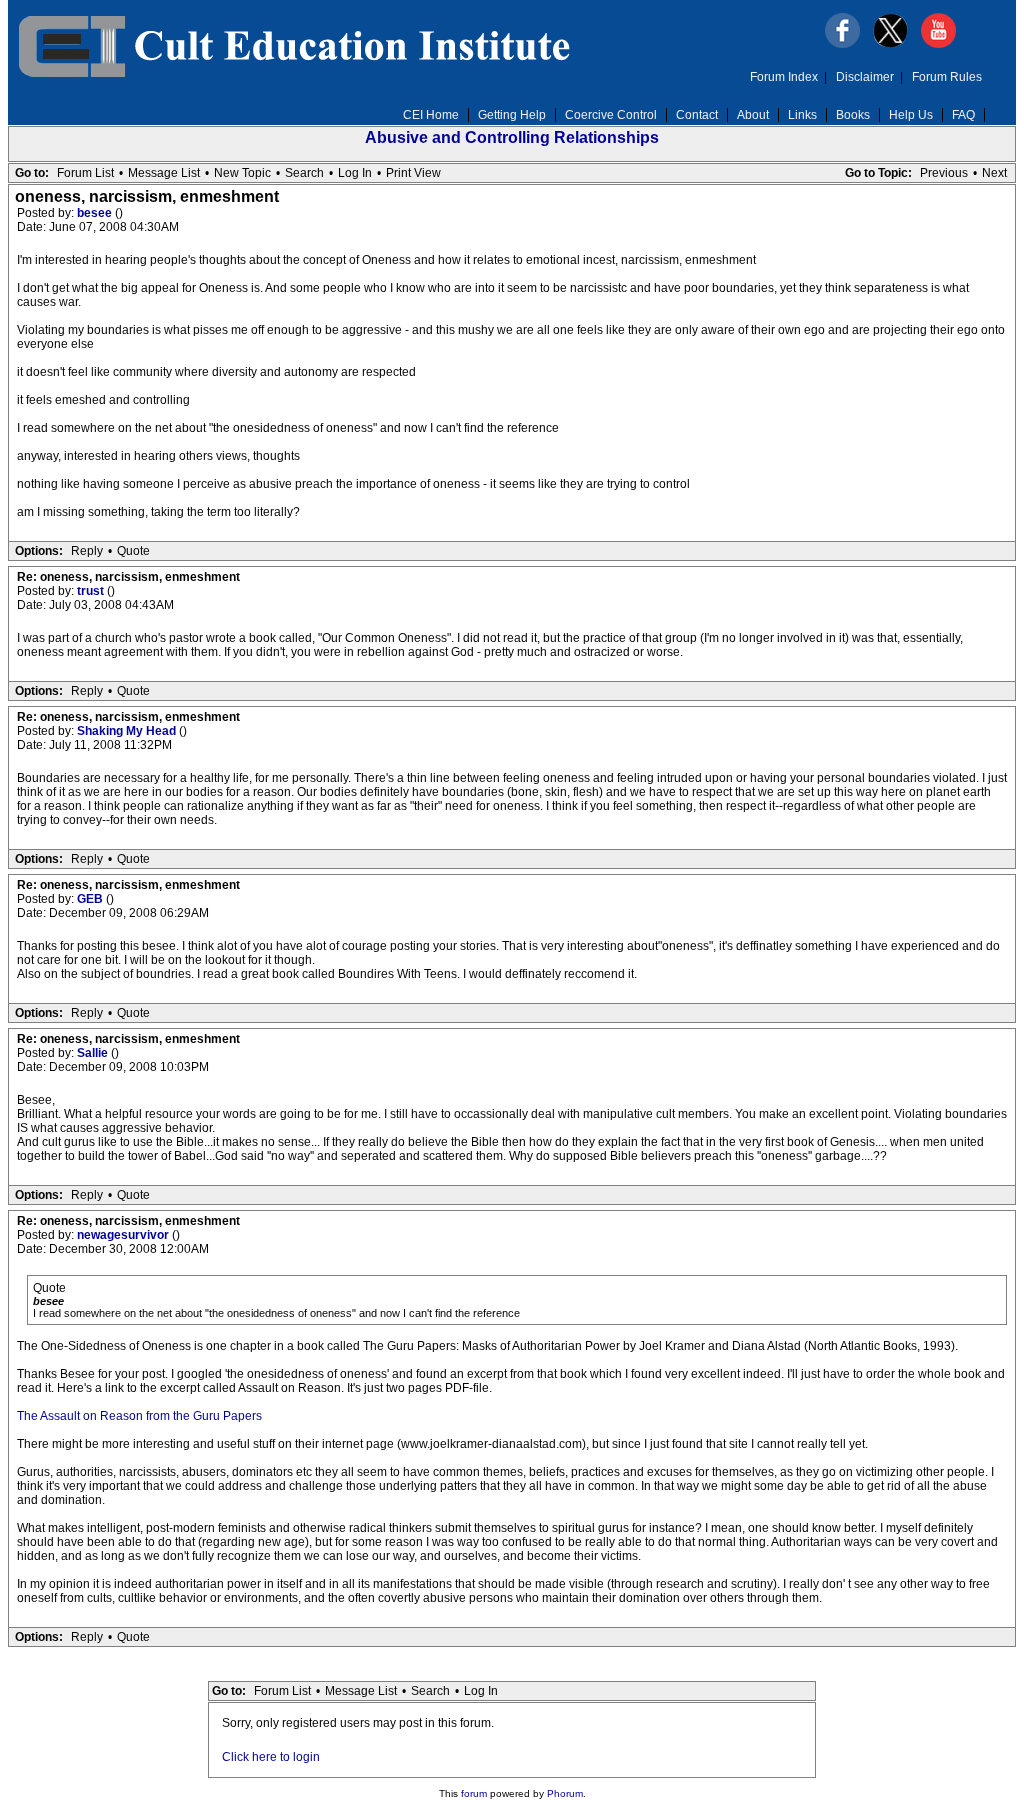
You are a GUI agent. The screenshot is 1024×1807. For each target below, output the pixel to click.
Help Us (911, 115)
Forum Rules (947, 77)
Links (802, 115)
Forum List (85, 173)
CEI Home (431, 115)
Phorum (565, 1793)
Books (853, 115)
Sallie (94, 1053)
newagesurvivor (124, 1235)
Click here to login (271, 1757)
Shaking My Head (128, 731)
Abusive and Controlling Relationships (512, 137)
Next (994, 173)
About (753, 115)
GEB (91, 899)
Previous (944, 173)
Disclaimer (865, 77)
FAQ (963, 115)
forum (474, 1793)
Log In (355, 173)
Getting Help (512, 115)
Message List (164, 173)
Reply (87, 551)
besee (96, 213)
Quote (133, 551)
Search (304, 173)
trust (92, 591)
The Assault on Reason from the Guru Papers (139, 1416)
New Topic (242, 173)
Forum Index (784, 77)
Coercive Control (611, 115)
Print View (413, 173)
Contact (697, 115)
